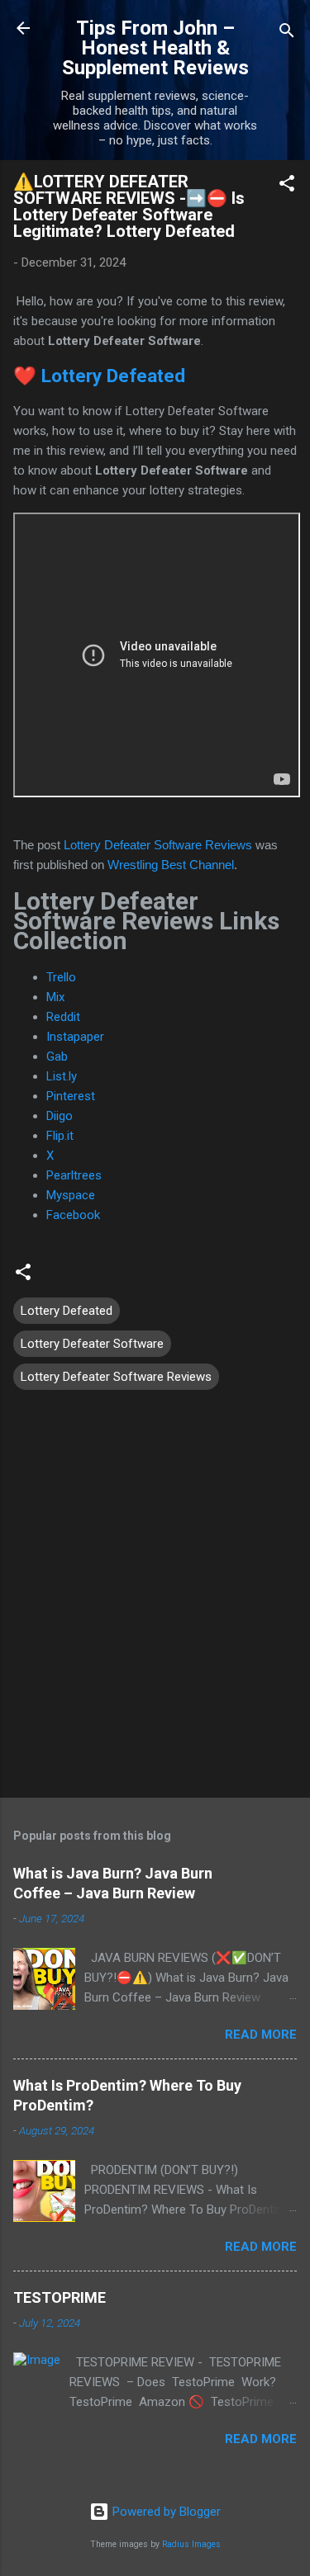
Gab (57, 1056)
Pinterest (71, 1096)
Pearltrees (74, 1175)
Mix (55, 997)
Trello (61, 977)
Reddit (63, 1017)
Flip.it (60, 1136)
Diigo (60, 1116)
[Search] (287, 33)
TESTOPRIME (60, 2297)
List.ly (62, 1076)
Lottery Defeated (113, 376)
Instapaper (75, 1037)
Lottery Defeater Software (92, 1344)
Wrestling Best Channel (171, 865)
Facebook (73, 1215)
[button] (287, 186)
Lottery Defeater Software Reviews (158, 845)
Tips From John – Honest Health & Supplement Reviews (155, 48)
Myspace (71, 1195)
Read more (261, 2035)
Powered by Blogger (165, 2512)
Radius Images (191, 2544)
